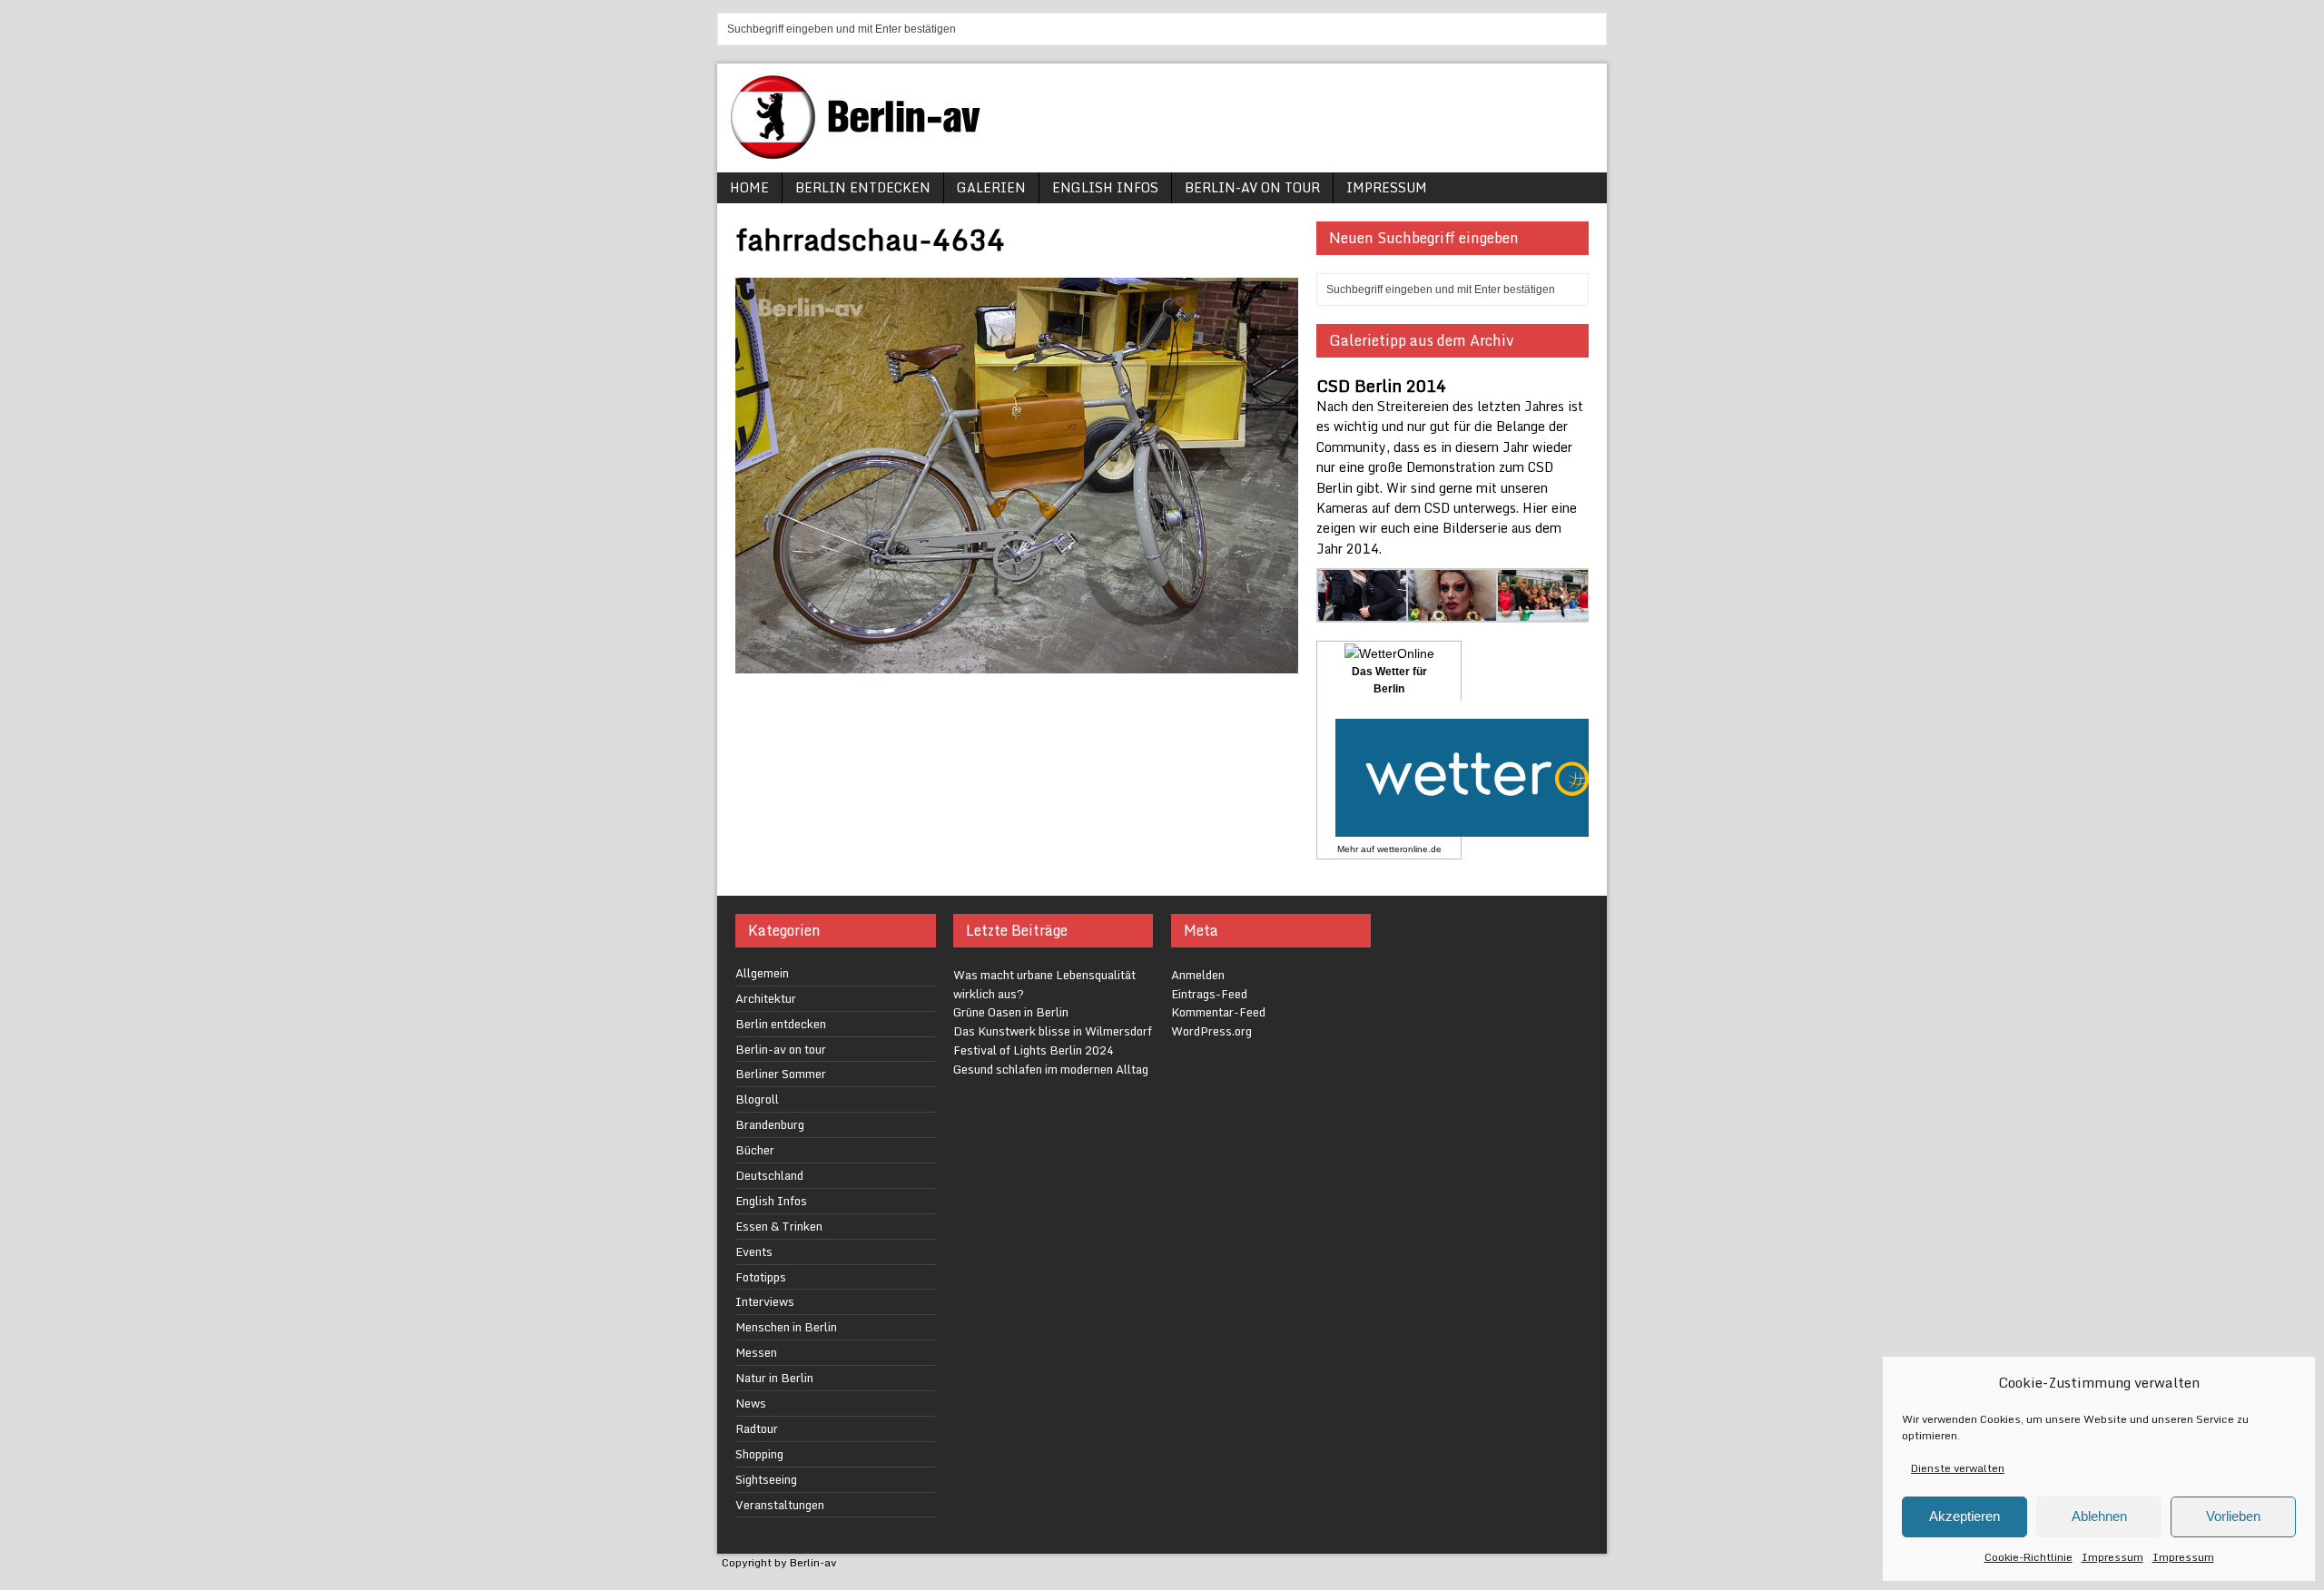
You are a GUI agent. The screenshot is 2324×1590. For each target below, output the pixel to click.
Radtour (757, 1428)
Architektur (766, 998)
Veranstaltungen (780, 1505)
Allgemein (762, 973)
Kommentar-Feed (1218, 1012)
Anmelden (1198, 975)
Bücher (755, 1150)
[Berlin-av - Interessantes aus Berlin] (862, 153)
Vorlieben (2233, 1516)
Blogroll (757, 1099)
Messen (756, 1352)
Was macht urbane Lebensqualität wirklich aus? (1044, 984)
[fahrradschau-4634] (1017, 662)
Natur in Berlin (774, 1378)
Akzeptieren (1965, 1516)
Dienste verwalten (1958, 1468)
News (751, 1403)
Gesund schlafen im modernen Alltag (1051, 1069)
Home (749, 187)
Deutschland (769, 1175)
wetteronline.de (1409, 849)
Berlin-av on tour (1252, 187)
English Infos (1105, 187)
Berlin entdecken (863, 187)
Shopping (759, 1454)
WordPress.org (1211, 1031)
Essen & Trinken (779, 1226)
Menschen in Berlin (786, 1327)
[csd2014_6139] (1363, 611)
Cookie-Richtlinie (2029, 1557)
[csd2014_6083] (1543, 611)
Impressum (2112, 1557)
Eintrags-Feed (1209, 994)
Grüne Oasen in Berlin (1011, 1012)
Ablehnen (2099, 1516)
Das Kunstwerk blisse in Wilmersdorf (1053, 1031)
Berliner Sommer (781, 1074)
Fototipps (761, 1277)
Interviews (765, 1301)
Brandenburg (770, 1124)
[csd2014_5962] (1453, 611)
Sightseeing (766, 1479)
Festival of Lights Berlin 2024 (1034, 1050)
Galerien (991, 187)
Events (754, 1251)
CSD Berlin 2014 (1381, 386)
